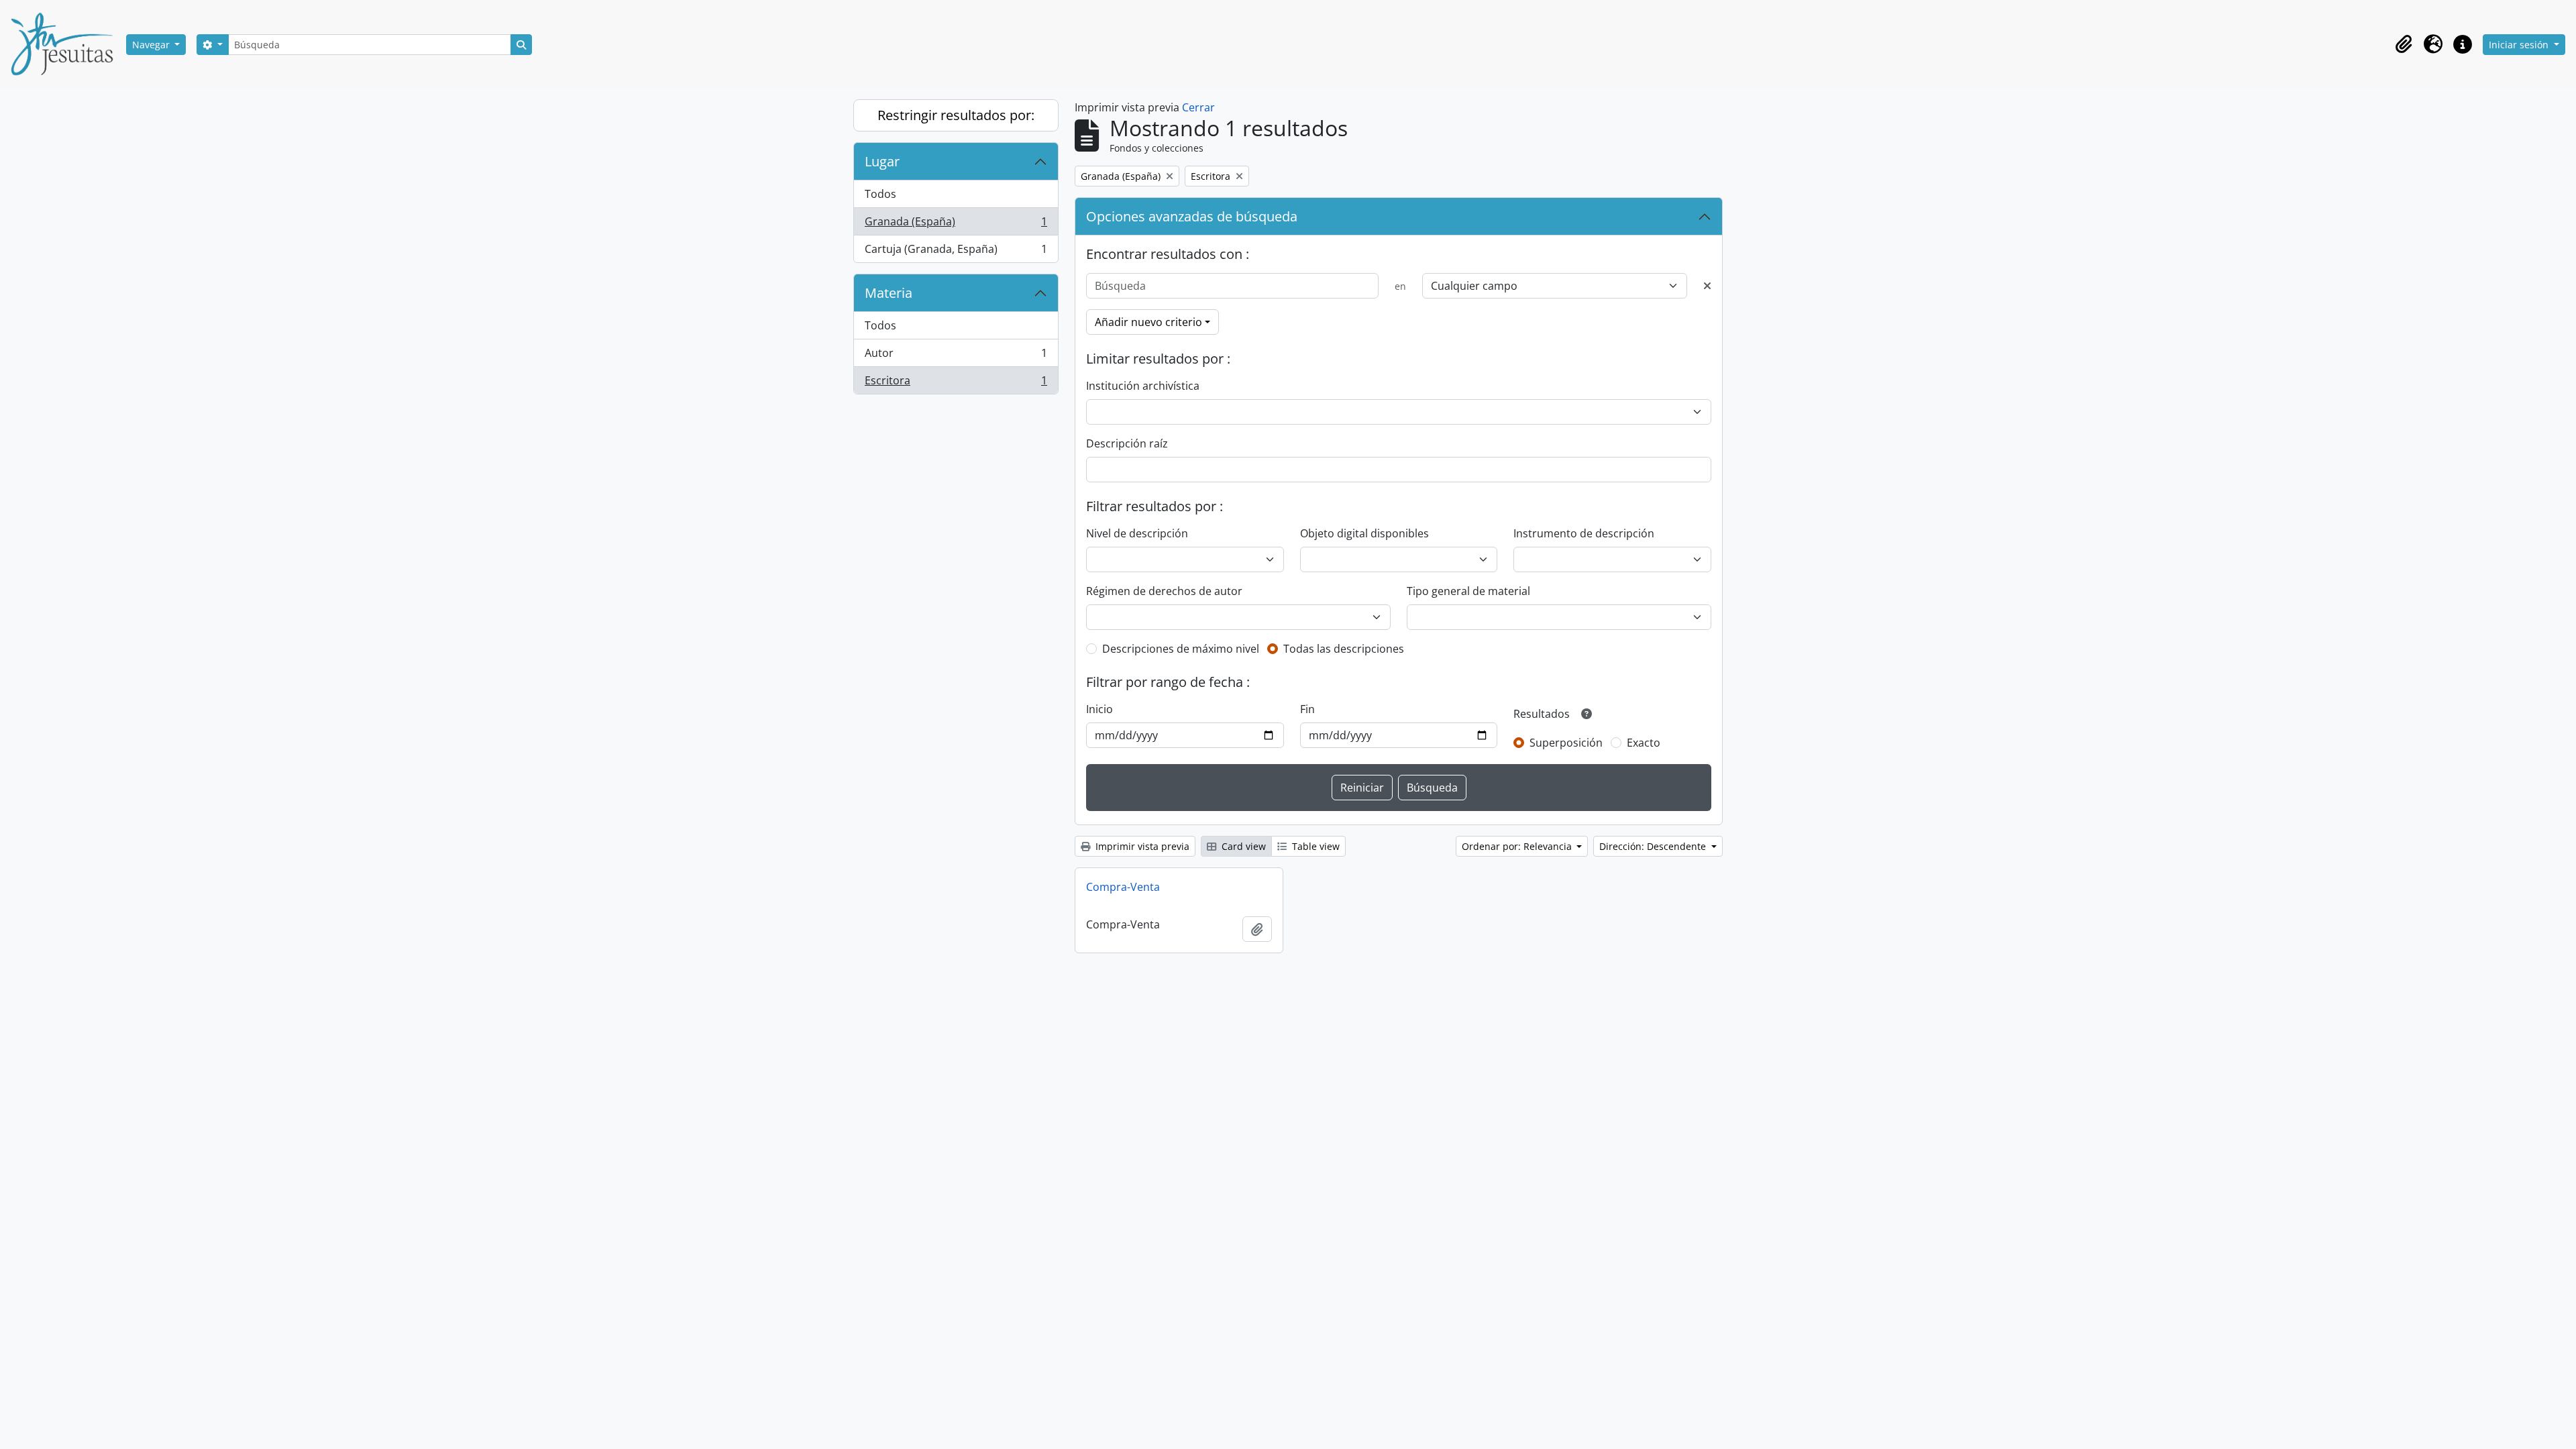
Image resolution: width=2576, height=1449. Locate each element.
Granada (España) (956, 225)
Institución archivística (1143, 386)
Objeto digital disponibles (1364, 533)
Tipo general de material (1468, 591)
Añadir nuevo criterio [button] (1148, 322)
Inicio (1099, 709)
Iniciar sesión (2520, 45)
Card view (1242, 846)
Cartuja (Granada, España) (956, 252)
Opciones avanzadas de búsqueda (1192, 216)
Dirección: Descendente (1654, 846)
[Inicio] (67, 44)
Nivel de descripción (1137, 533)
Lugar (882, 161)
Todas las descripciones (1344, 649)
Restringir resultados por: (956, 115)
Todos (880, 194)
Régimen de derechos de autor (1164, 591)
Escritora (956, 383)
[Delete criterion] (1707, 286)
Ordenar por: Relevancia (1518, 846)
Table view (1314, 846)
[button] (2404, 44)
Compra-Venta (1123, 887)
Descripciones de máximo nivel (1181, 649)
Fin (1307, 709)
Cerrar (1198, 107)
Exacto (1644, 743)
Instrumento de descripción (1584, 533)
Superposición (1566, 743)
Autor (956, 356)
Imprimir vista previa (1141, 846)
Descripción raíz (1127, 443)
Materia (889, 293)
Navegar (152, 45)
